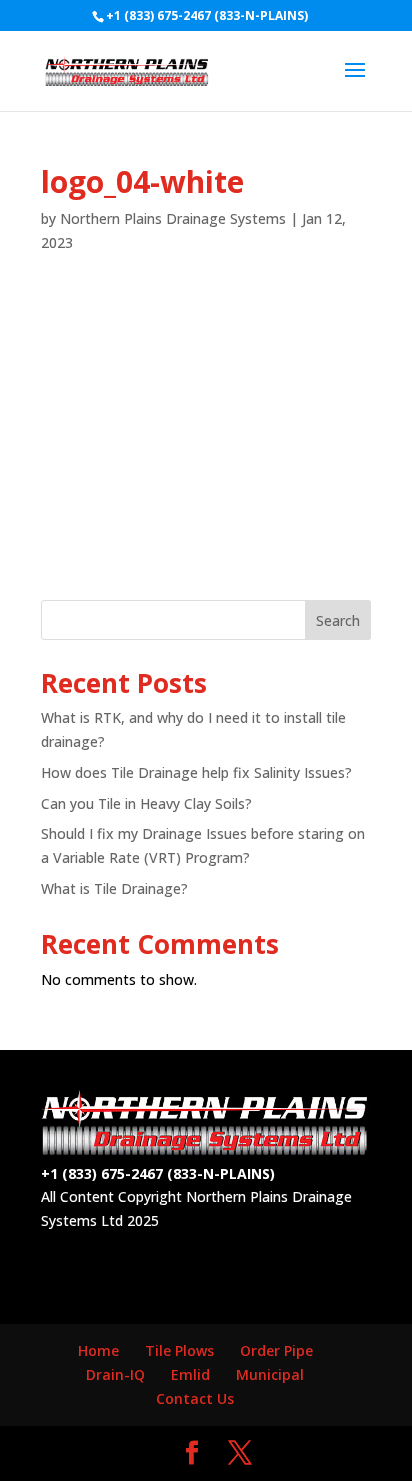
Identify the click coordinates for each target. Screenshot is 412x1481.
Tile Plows (179, 1350)
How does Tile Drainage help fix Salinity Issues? (196, 772)
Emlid (190, 1374)
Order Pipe (276, 1350)
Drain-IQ (115, 1374)
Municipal (270, 1374)
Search (338, 620)
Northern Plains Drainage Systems (173, 218)
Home (98, 1350)
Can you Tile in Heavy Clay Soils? (146, 803)
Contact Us (195, 1398)
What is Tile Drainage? (114, 888)
